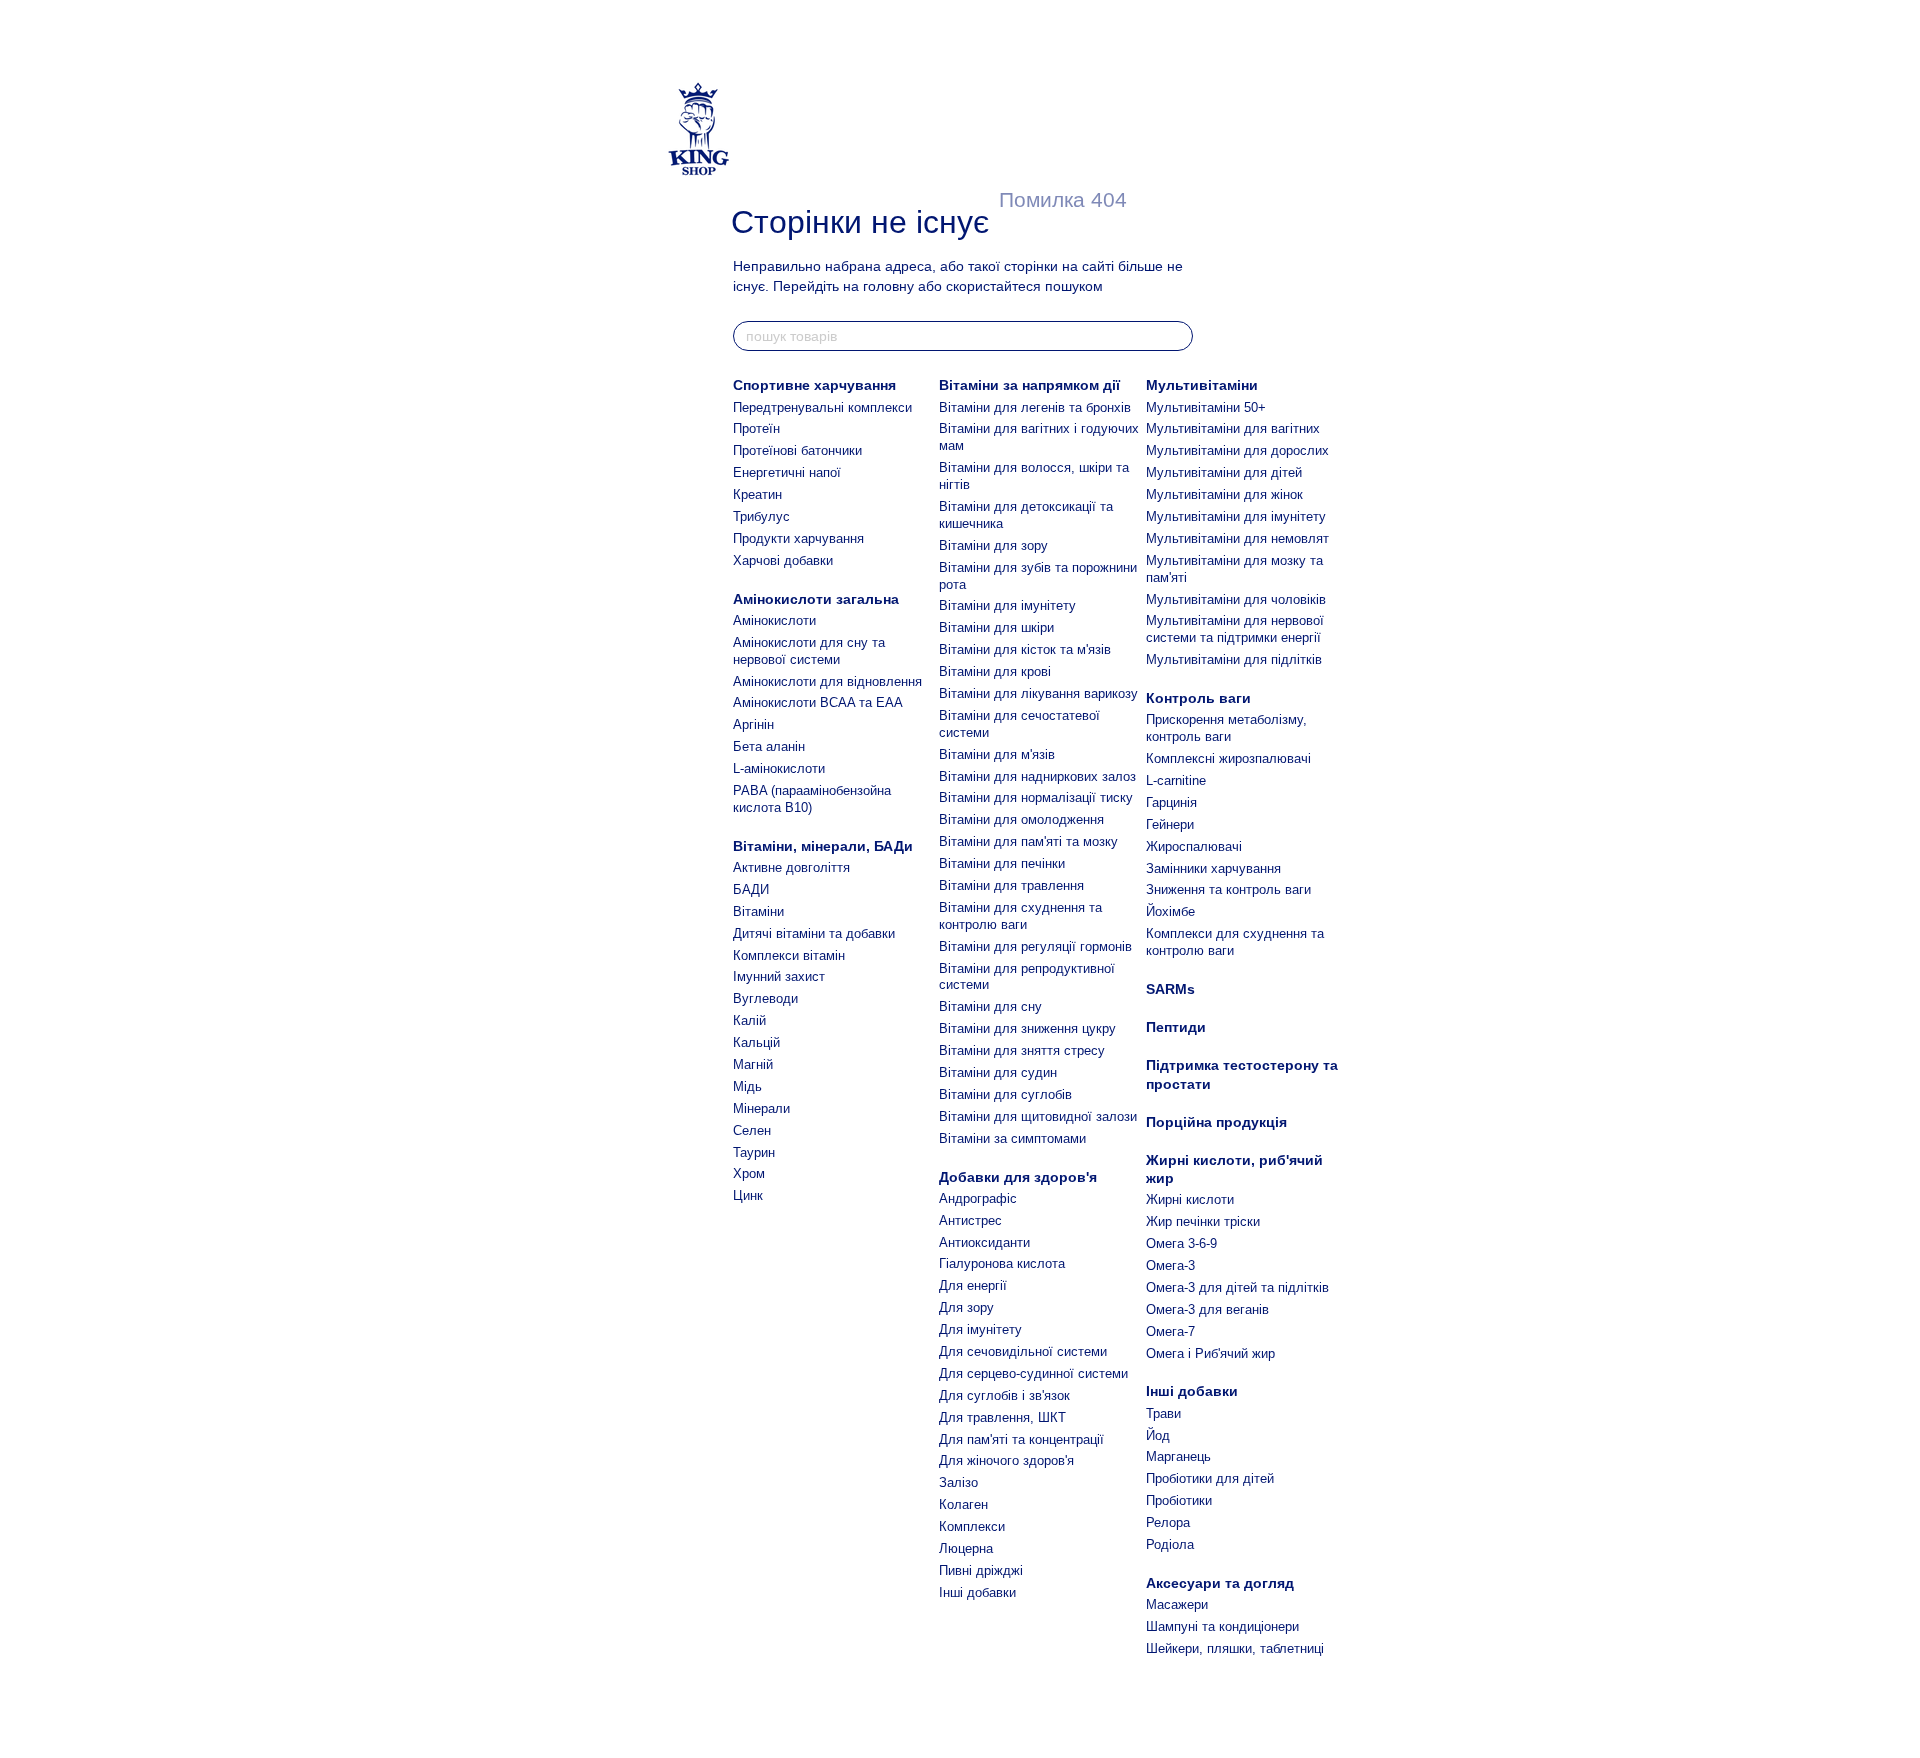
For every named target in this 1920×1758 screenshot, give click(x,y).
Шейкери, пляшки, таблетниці (1235, 1648)
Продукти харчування (798, 538)
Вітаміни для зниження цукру (1027, 1028)
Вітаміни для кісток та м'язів (1025, 649)
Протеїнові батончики (797, 450)
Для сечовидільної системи (1023, 1351)
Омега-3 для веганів (1207, 1309)
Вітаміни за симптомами (1012, 1138)
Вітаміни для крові (995, 671)
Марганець (1178, 1456)
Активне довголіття (791, 867)
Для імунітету (980, 1329)
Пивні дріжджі (981, 1570)
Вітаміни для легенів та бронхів (1035, 407)
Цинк (748, 1195)
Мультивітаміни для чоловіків (1236, 599)
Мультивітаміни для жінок (1224, 494)
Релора (1168, 1522)
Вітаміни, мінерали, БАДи (823, 846)
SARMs (1170, 989)
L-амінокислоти (779, 768)
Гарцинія (1171, 802)
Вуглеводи (765, 998)
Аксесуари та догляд (1220, 1583)
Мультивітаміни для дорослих (1237, 450)
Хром (749, 1173)
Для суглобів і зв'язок (1004, 1395)
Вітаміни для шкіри (996, 627)
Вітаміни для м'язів (997, 754)
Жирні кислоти (1190, 1199)
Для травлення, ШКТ (1002, 1417)
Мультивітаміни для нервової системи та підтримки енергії (1235, 629)
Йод (1158, 1435)
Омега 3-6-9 (1181, 1243)
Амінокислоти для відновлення (827, 681)
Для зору (966, 1307)
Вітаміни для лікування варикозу (1038, 693)
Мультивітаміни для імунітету (1236, 516)
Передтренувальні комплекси (822, 407)
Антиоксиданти (984, 1242)
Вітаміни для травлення (1011, 885)
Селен (752, 1130)
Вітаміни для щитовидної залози (1038, 1116)
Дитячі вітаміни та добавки (814, 933)
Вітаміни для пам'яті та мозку (1028, 841)
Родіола (1170, 1544)
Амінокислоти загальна (816, 599)
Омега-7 (1170, 1331)
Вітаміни (758, 911)
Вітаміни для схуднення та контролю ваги (1020, 916)
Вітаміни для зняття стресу (1022, 1050)
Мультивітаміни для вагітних (1233, 428)
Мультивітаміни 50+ (1206, 407)
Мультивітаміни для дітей (1224, 472)
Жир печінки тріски (1203, 1221)
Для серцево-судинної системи (1033, 1373)
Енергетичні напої (787, 472)
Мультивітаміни (1202, 385)
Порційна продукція (1216, 1122)
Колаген (963, 1504)
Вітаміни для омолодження (1021, 819)
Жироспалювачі (1194, 846)
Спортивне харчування (814, 385)
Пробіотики (1179, 1500)
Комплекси (972, 1526)
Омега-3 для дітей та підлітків (1237, 1287)
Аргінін (753, 724)
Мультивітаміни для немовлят (1237, 538)
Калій (749, 1020)
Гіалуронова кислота (1002, 1263)
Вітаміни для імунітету (1007, 605)
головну (888, 286)
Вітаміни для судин (998, 1072)
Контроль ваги (1198, 698)
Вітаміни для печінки (1002, 863)
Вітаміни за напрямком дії (1029, 385)
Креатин (757, 494)
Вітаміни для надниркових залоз (1037, 776)
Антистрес (970, 1220)
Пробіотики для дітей (1210, 1478)
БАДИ (751, 889)
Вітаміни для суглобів (1005, 1094)
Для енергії (973, 1285)
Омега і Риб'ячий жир (1210, 1353)
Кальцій (756, 1042)
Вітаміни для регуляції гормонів (1035, 946)
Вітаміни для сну (990, 1006)
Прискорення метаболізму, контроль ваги (1226, 728)
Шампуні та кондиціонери (1222, 1626)
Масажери (1177, 1604)
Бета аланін (769, 746)
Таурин (754, 1152)
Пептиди (1176, 1027)
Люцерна (966, 1548)
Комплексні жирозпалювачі (1228, 758)
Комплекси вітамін (789, 955)
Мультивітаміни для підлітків (1234, 659)
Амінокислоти (774, 620)
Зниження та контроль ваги (1228, 889)
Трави (1163, 1413)
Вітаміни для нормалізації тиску (1036, 797)
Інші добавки (977, 1592)
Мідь (747, 1086)
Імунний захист (779, 976)
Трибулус (761, 516)
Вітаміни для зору (993, 545)
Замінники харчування (1213, 868)
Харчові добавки (783, 560)
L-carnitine (1176, 780)
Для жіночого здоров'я (1006, 1460)
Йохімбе (1170, 911)
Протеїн (756, 428)
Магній (753, 1064)
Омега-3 (1170, 1265)
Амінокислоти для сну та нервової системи (809, 651)
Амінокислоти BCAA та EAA (818, 702)
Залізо (958, 1482)
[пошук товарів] (1177, 336)
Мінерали (761, 1108)
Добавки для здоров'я (1018, 1177)
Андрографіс (978, 1198)
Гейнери (1170, 824)
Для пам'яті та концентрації (1021, 1439)
